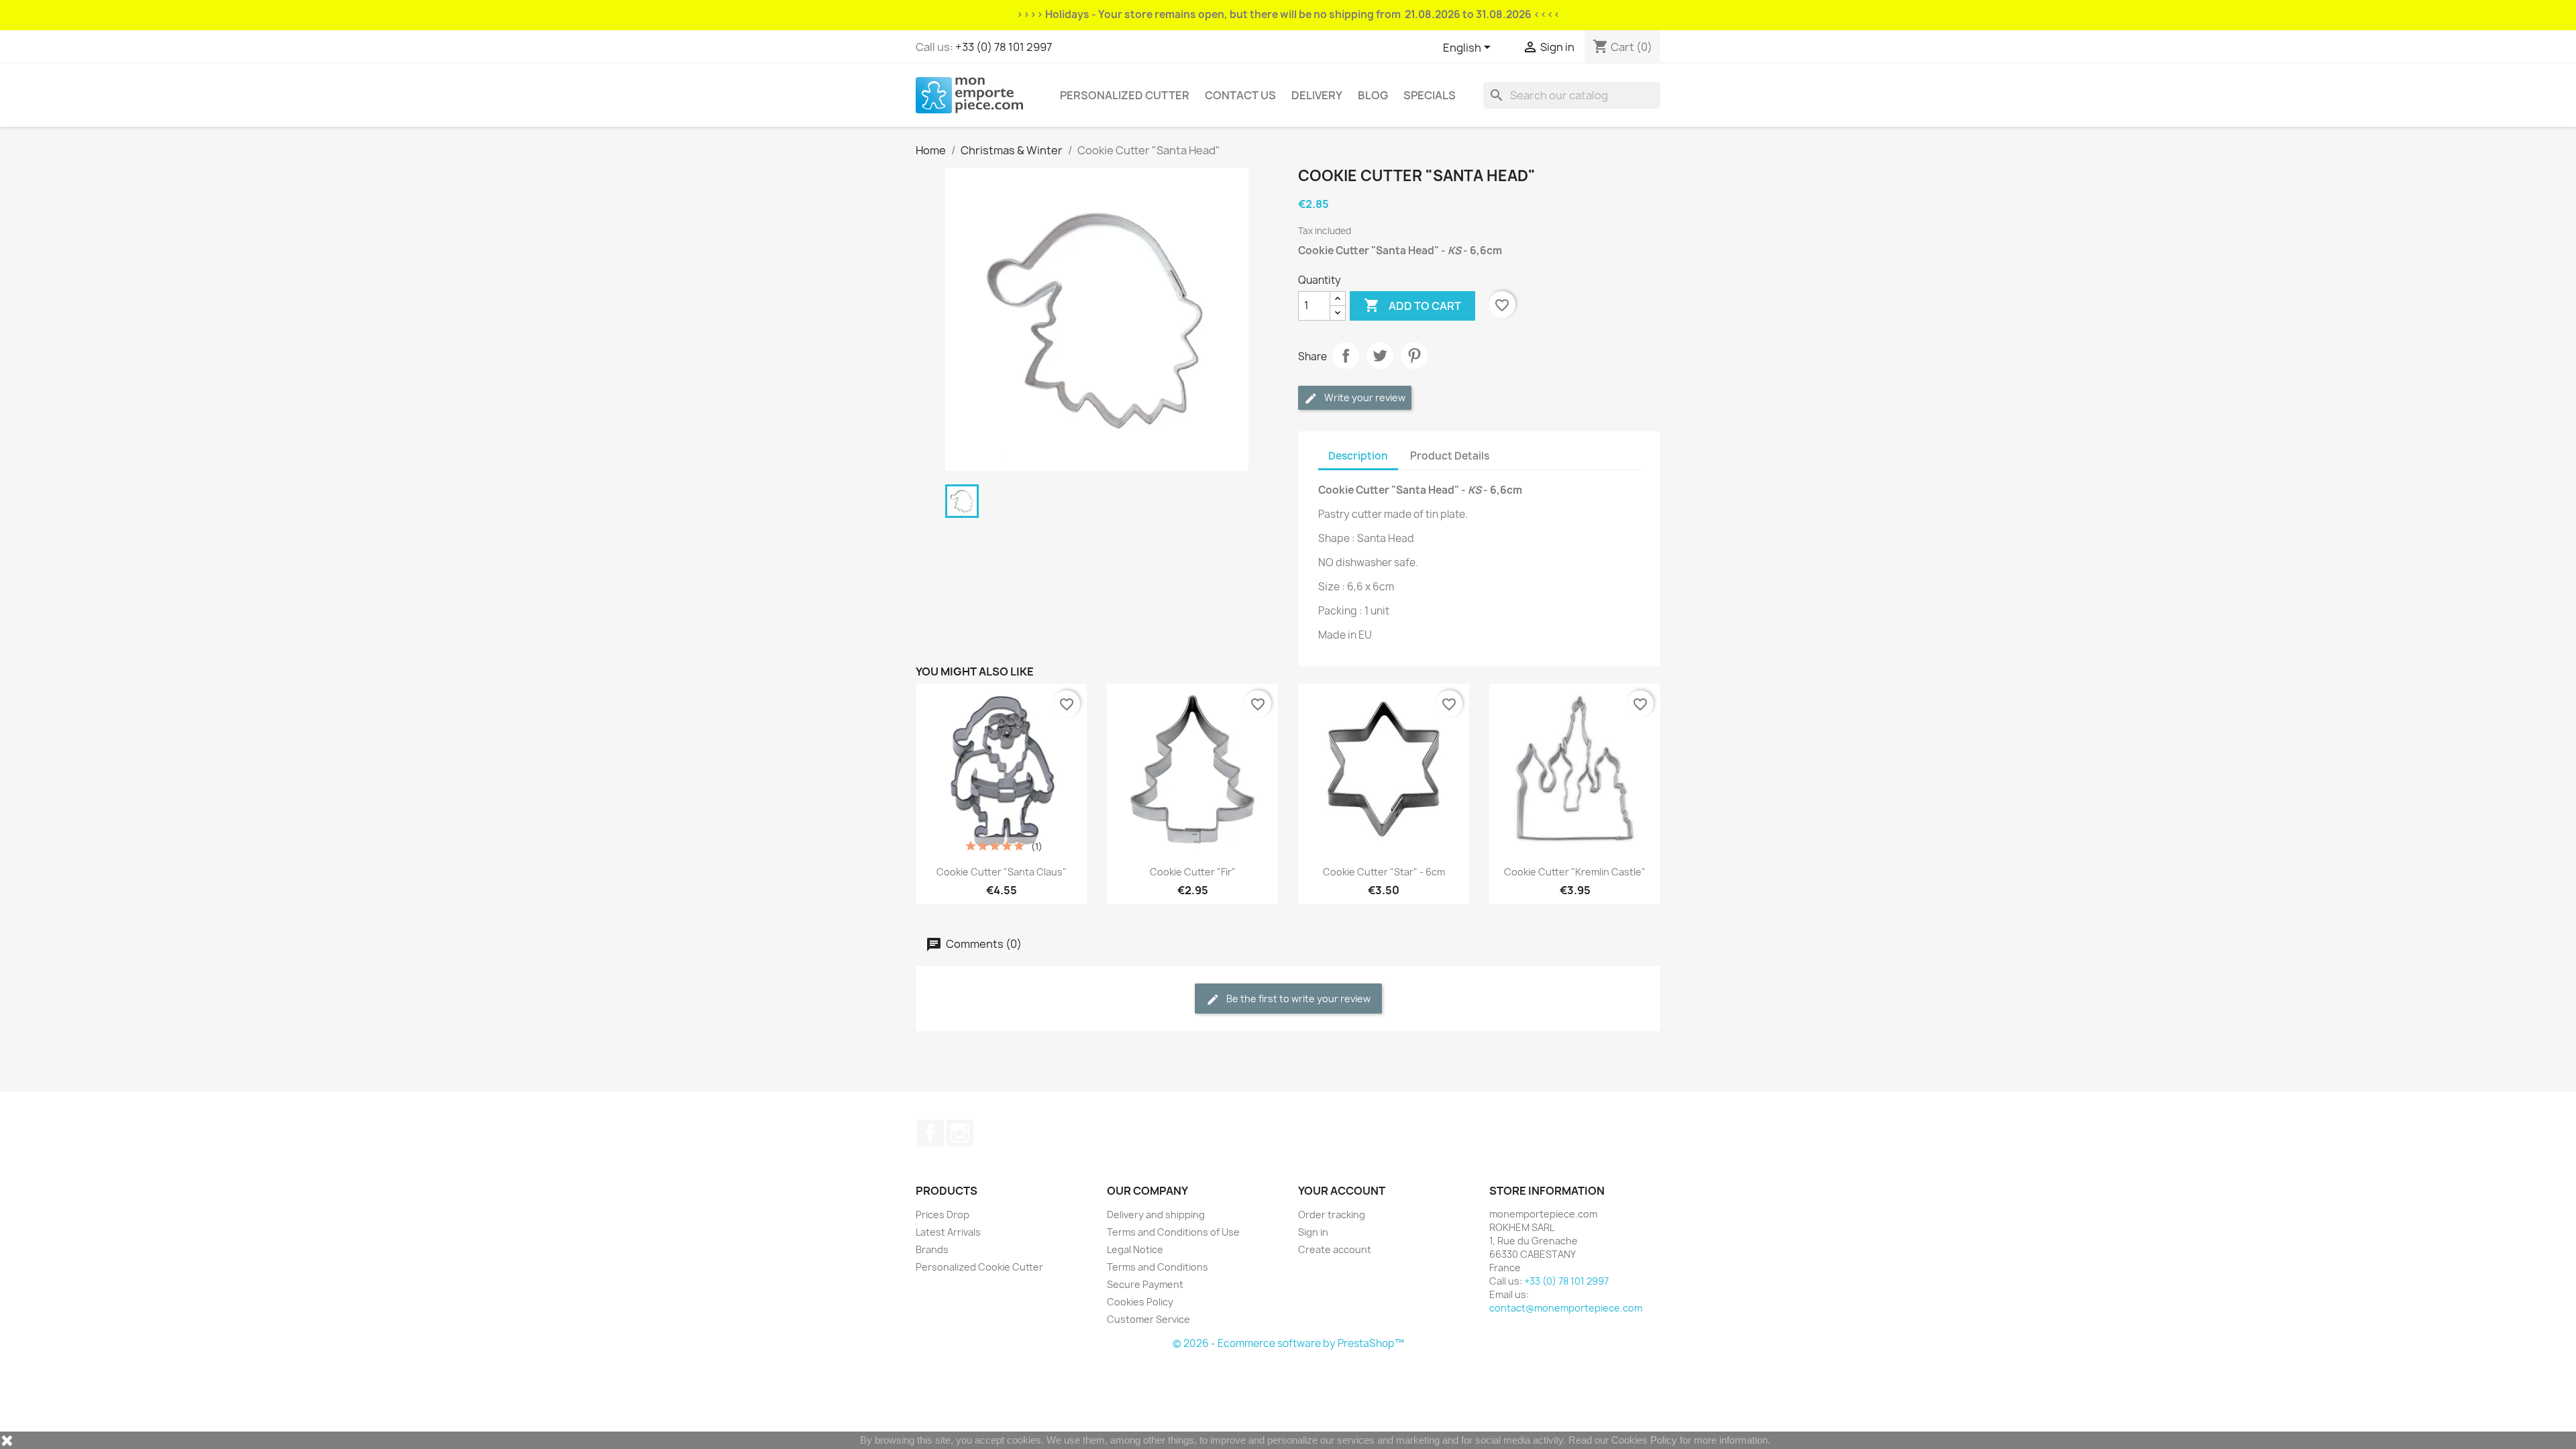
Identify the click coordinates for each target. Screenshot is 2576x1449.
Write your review (1364, 397)
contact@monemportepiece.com (1566, 1308)
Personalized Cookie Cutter (979, 1267)
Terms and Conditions (1158, 1267)
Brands (932, 1249)
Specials (1430, 95)
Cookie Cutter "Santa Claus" (1002, 872)
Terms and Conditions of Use (1173, 1232)
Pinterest (1414, 356)
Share (1346, 356)
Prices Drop (943, 1215)
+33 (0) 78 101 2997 (1004, 47)
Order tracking (1332, 1215)
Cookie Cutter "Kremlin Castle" (1575, 872)
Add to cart (1412, 305)
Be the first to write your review (1297, 999)
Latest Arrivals (948, 1232)
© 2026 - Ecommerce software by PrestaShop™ (1288, 1343)
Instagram (960, 1133)
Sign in (1313, 1232)
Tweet (1380, 356)
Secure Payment (1145, 1284)
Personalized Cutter (1125, 95)
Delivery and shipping (1156, 1215)
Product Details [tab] (1450, 456)
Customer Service (1148, 1319)
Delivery (1317, 95)
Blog (1373, 95)
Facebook (930, 1133)
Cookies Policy (1140, 1302)
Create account (1335, 1249)
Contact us (1240, 95)
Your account (1342, 1191)
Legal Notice (1135, 1249)
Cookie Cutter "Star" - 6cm (1384, 872)
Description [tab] (1358, 456)
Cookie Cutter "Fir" (1193, 872)
